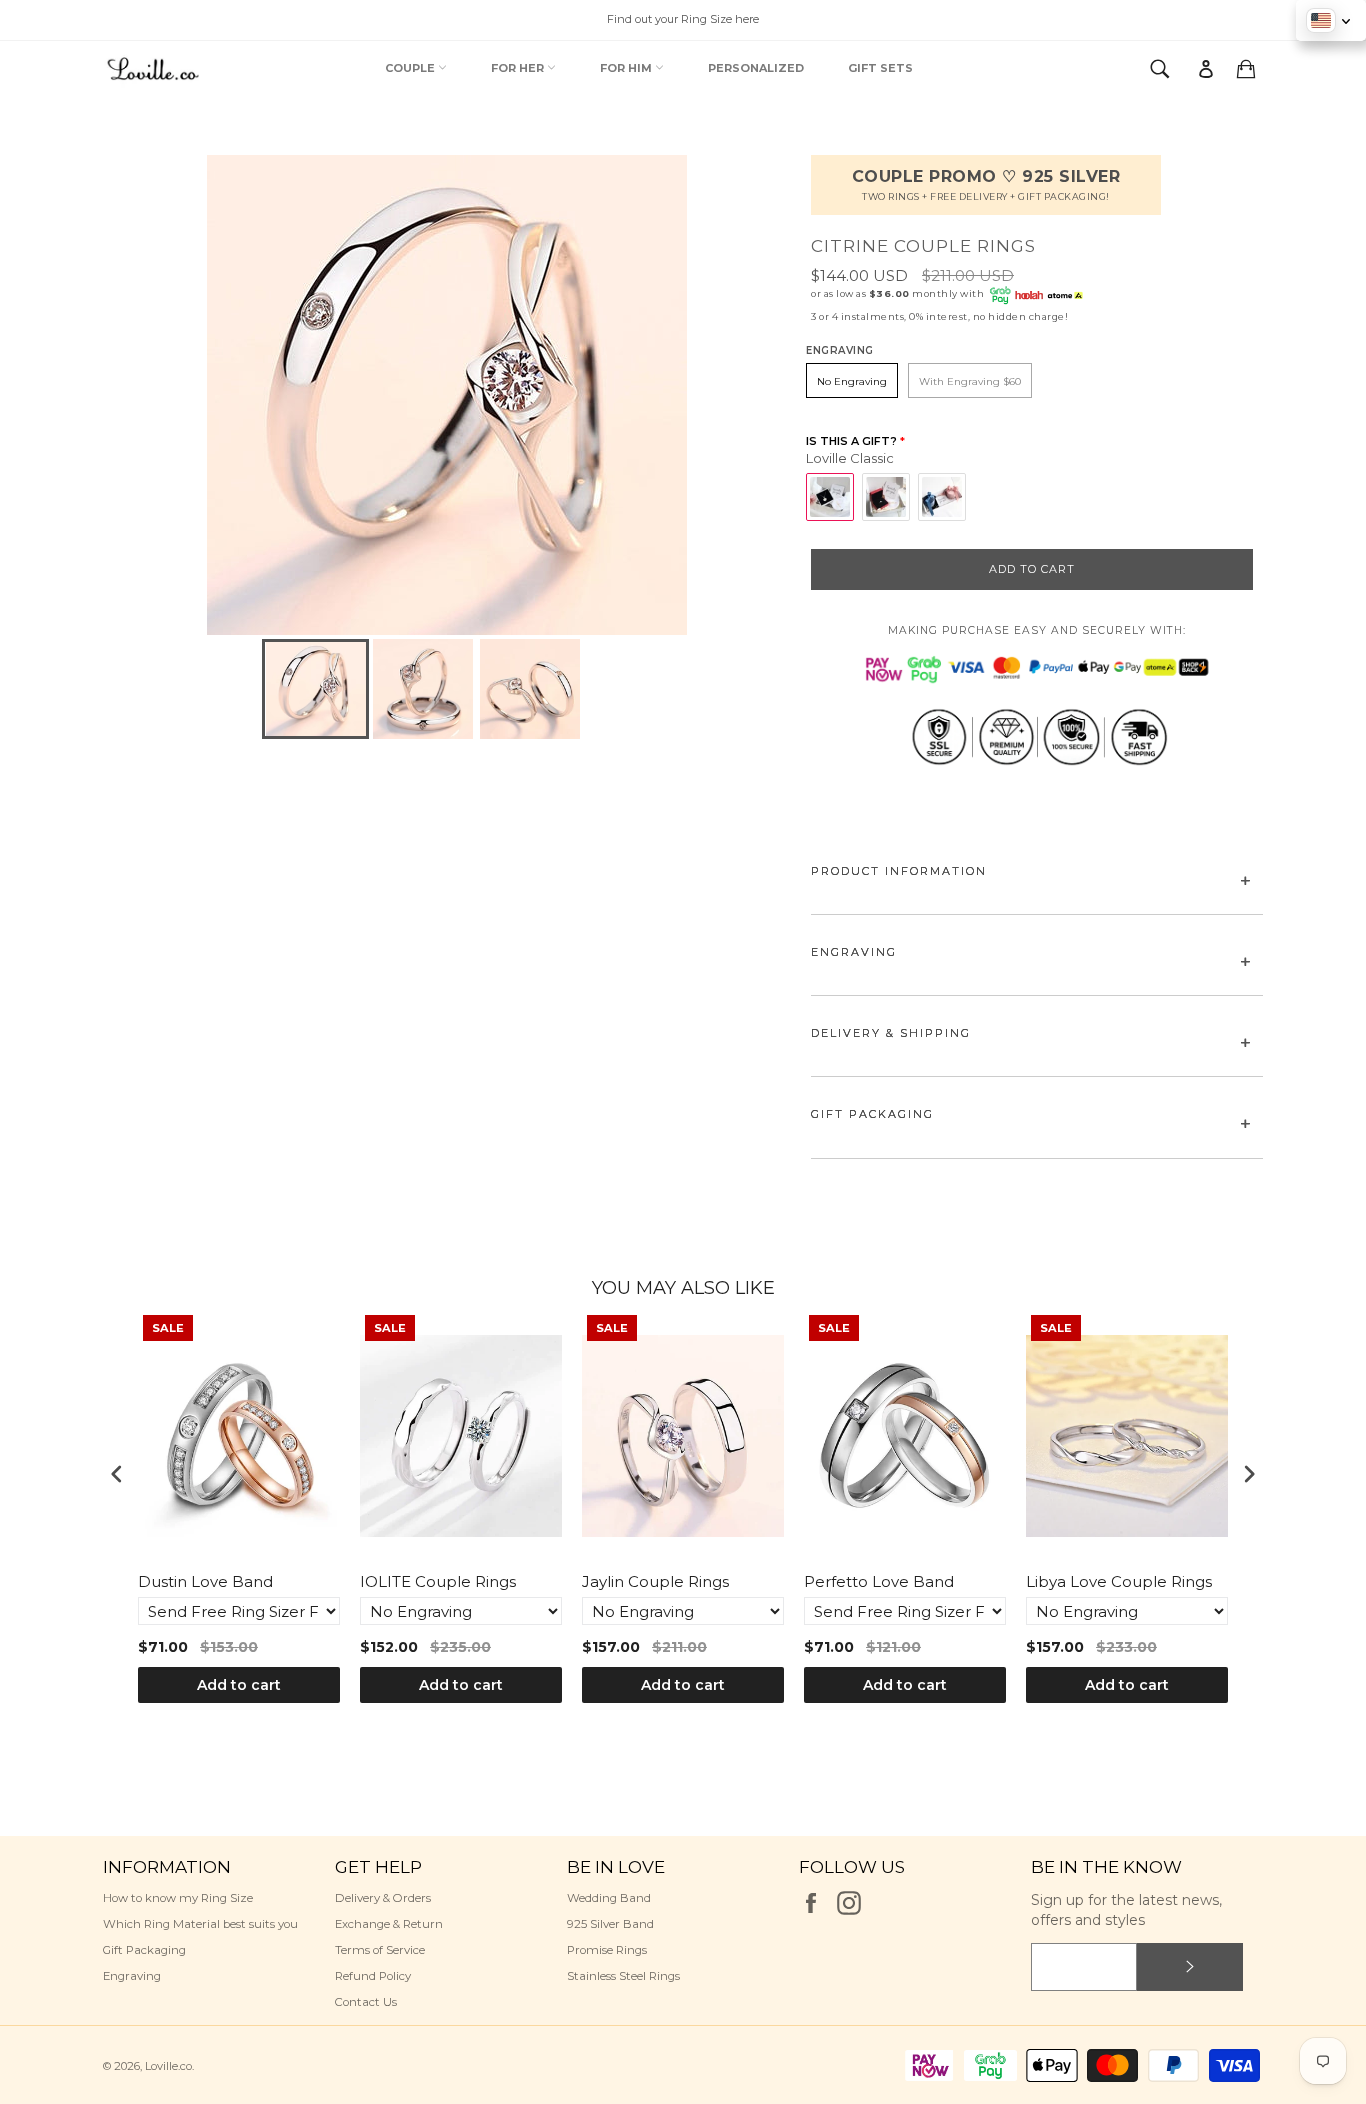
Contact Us (366, 2002)
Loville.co (168, 2066)
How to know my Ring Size (178, 1898)
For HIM (627, 68)
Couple (411, 68)
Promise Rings (607, 1950)
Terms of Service (380, 1950)
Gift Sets (880, 68)
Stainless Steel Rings (623, 1976)
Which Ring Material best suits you (200, 1924)
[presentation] (117, 1473)
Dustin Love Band (205, 1581)
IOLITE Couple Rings (438, 1581)
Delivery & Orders (383, 1898)
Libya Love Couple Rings (1119, 1581)
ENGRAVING (854, 952)
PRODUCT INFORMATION (899, 871)
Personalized (756, 68)
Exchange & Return (389, 1924)
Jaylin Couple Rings (655, 1581)
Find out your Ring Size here (683, 19)
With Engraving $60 (970, 381)
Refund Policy (373, 1976)
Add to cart (239, 1685)
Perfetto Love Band (879, 1581)
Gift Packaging (144, 1950)
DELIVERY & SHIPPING (891, 1033)
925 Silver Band (610, 1924)
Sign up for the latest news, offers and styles (1126, 1909)
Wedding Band (609, 1898)
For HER (519, 68)
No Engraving (852, 381)
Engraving (132, 1976)
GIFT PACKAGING (872, 1114)
